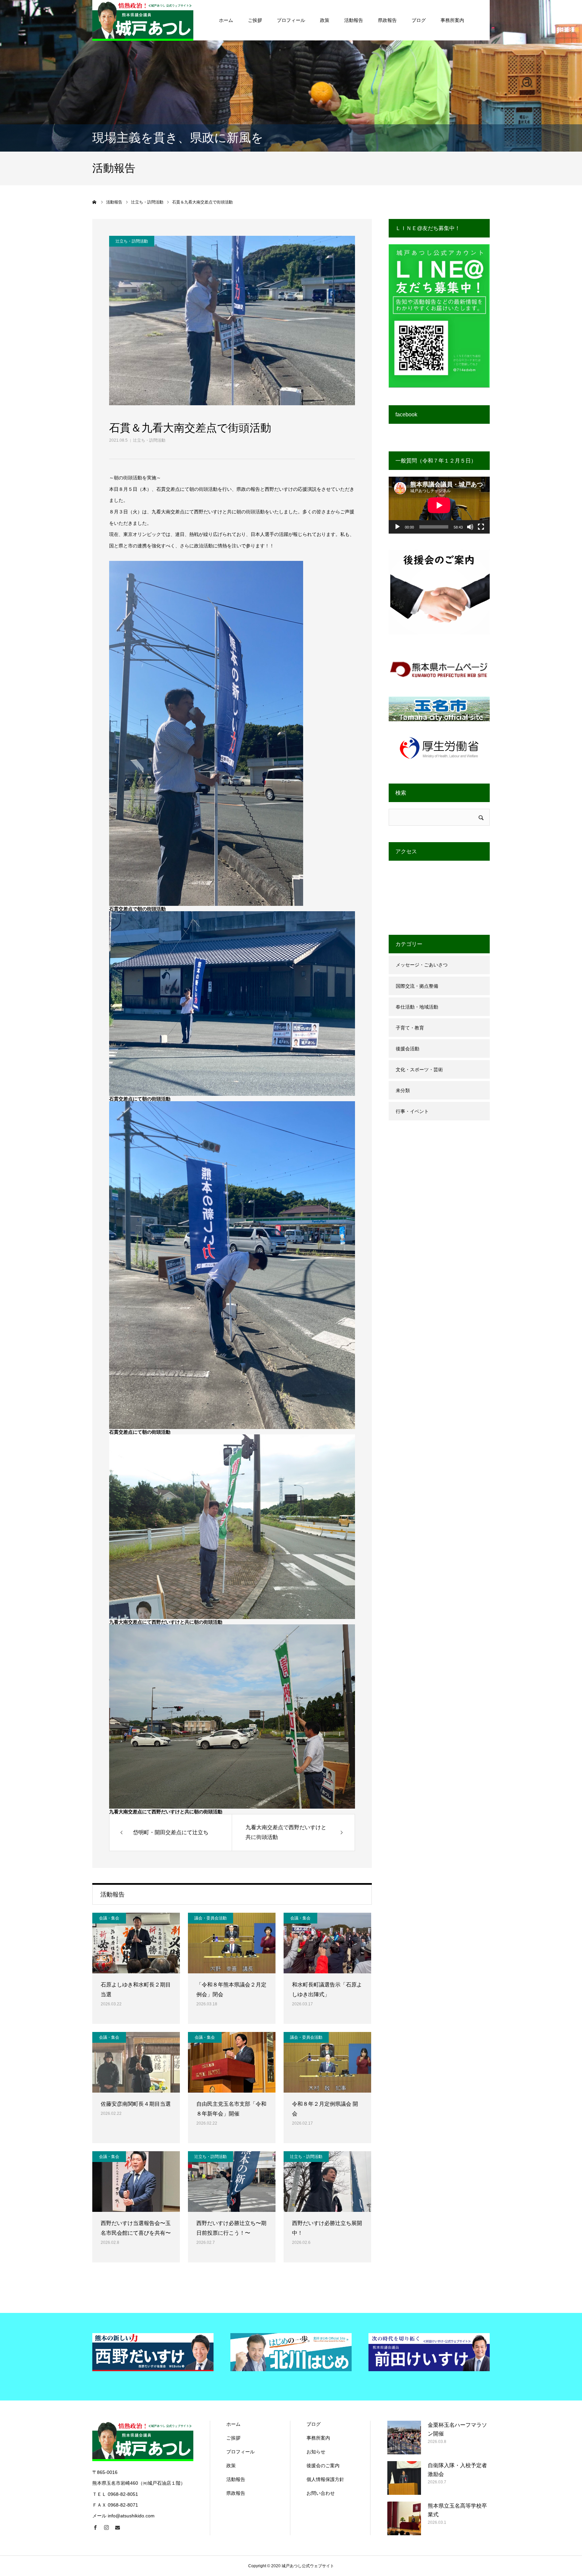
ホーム (226, 20)
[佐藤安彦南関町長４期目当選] (136, 2062)
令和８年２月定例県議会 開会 (325, 2109)
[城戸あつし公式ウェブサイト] (143, 20)
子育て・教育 (410, 1028)
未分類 (403, 1090)
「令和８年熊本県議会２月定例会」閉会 (231, 1990)
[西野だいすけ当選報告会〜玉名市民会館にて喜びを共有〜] (136, 2182)
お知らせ (316, 2452)
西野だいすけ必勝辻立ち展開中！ (327, 2228)
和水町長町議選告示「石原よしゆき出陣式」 (327, 1990)
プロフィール (291, 20)
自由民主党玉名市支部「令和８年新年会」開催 (231, 2109)
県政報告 (387, 20)
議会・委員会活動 (211, 1918)
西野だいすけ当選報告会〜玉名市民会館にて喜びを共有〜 (136, 2228)
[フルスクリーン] (481, 527)
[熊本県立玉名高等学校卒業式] (404, 2518)
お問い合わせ (321, 2493)
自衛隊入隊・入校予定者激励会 (457, 2470)
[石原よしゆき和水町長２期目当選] (136, 1943)
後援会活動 (408, 1049)
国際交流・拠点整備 (417, 986)
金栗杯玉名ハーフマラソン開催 (457, 2429)
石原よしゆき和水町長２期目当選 (136, 1990)
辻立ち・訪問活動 (149, 440)
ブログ (419, 20)
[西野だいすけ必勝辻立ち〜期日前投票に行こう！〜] (232, 2182)
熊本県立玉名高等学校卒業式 (457, 2510)
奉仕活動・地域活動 (417, 1007)
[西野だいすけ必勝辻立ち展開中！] (327, 2182)
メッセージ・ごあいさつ (422, 965)
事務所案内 (452, 20)
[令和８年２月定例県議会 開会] (327, 2062)
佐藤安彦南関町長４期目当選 (136, 2104)
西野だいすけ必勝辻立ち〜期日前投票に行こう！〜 (231, 2228)
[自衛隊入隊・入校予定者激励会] (404, 2478)
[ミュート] (470, 527)
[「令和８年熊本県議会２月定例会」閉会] (232, 1943)
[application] (439, 505)
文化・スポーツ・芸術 (419, 1070)
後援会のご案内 (323, 2466)
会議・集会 (109, 1918)
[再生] (397, 527)
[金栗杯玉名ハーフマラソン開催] (404, 2438)
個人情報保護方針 (325, 2479)
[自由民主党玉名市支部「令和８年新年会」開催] (232, 2062)
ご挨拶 (255, 20)
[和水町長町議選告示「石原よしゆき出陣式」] (327, 1943)
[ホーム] (95, 202)
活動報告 (354, 20)
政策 (325, 20)
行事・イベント (412, 1111)
